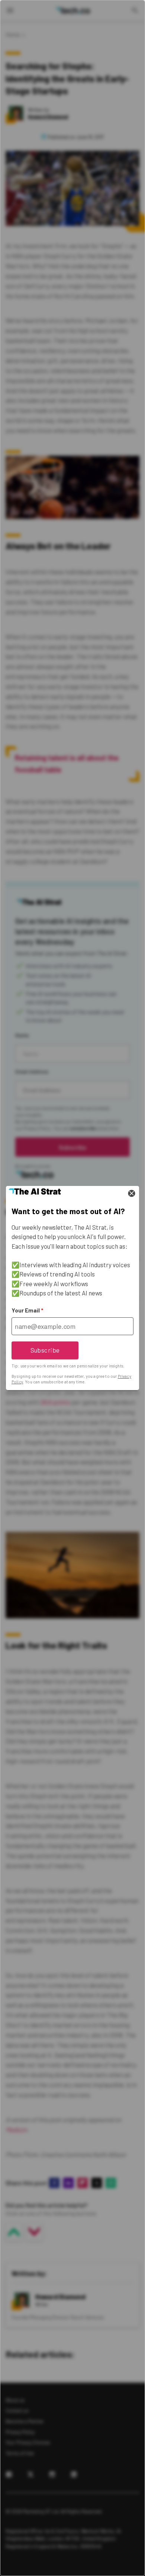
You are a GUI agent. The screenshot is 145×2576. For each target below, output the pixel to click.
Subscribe (45, 1350)
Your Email (27, 1310)
